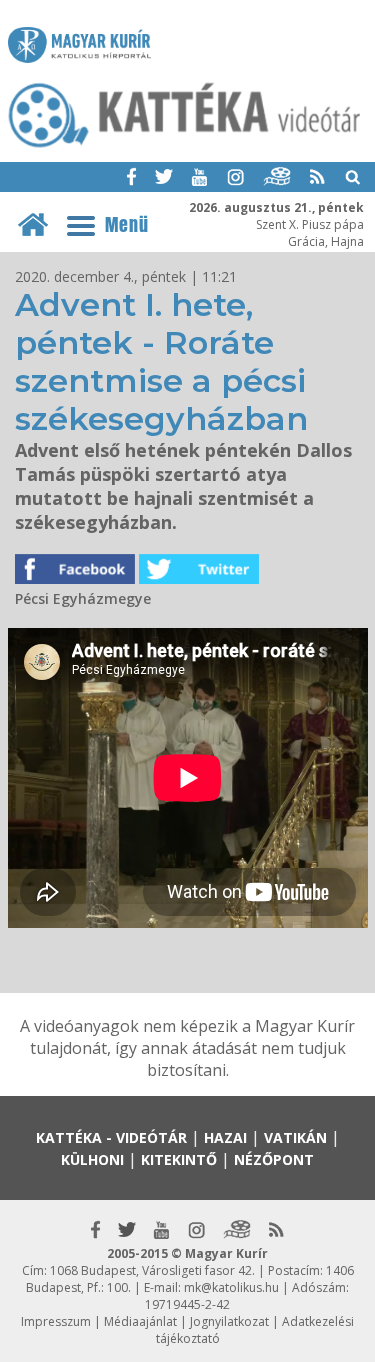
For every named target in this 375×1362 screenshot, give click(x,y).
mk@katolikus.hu (231, 1287)
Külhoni (92, 1159)
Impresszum (56, 1321)
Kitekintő (179, 1159)
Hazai (225, 1137)
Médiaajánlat (140, 1321)
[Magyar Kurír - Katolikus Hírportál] (185, 146)
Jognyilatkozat (229, 1321)
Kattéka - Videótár (111, 1137)
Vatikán (295, 1137)
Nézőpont (274, 1159)
